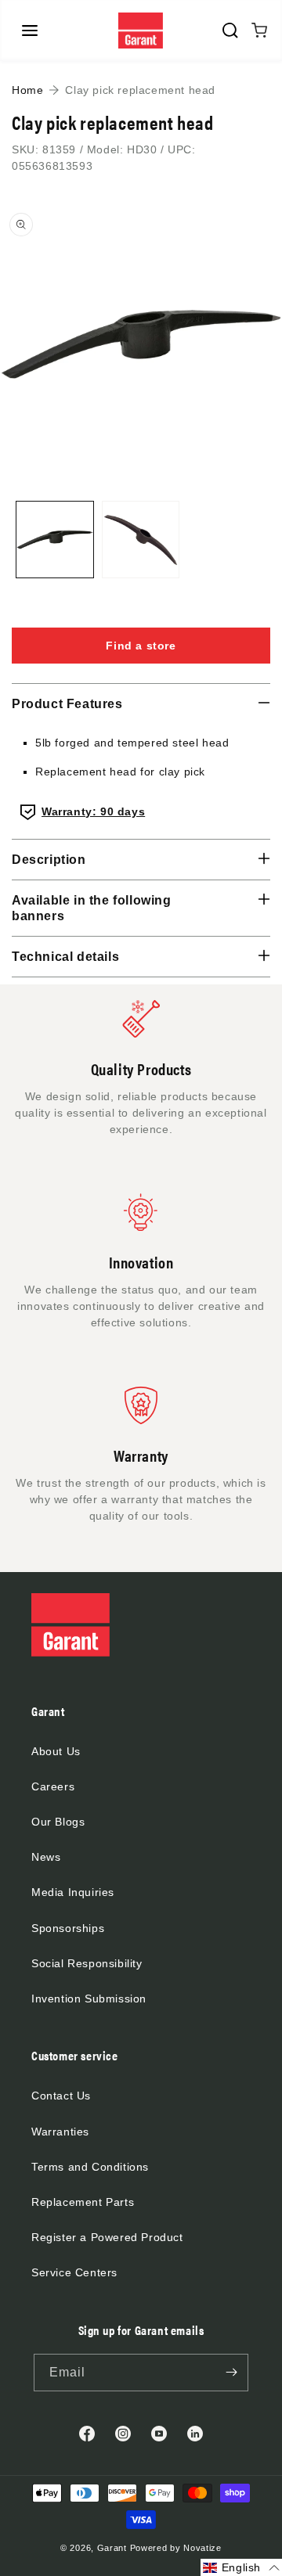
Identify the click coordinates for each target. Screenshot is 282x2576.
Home (27, 90)
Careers (53, 1786)
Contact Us (61, 2096)
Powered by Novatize (176, 2548)
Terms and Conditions (90, 2167)
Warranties (60, 2132)
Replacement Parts (83, 2202)
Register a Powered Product (107, 2237)
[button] (30, 31)
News (46, 1857)
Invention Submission (89, 1999)
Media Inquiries (73, 1892)
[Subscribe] (231, 2373)
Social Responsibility (87, 1963)
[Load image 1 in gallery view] (55, 540)
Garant (112, 2548)
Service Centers (74, 2272)
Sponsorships (68, 1928)
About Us (56, 1751)
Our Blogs (58, 1822)
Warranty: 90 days (93, 811)
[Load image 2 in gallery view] (141, 540)
